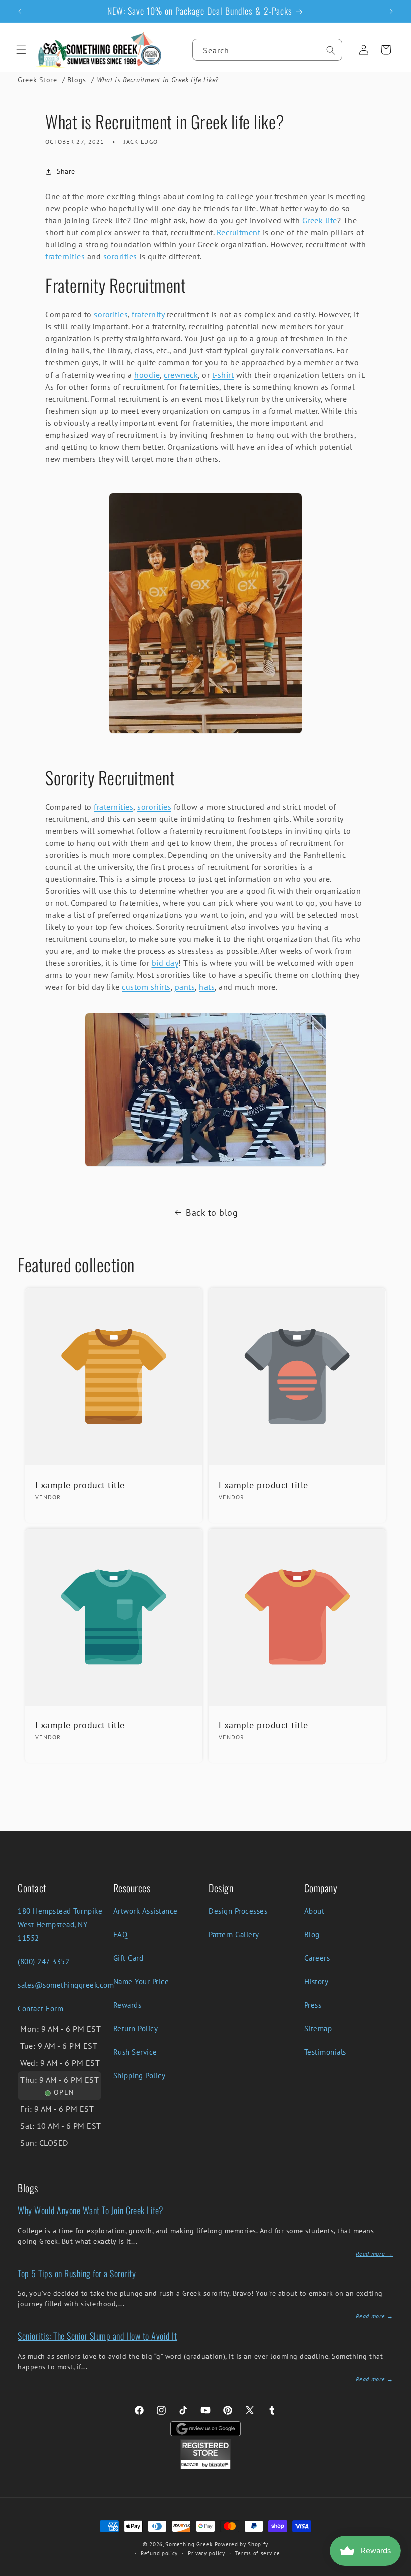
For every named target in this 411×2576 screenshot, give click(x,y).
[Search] (331, 50)
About (315, 1911)
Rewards (128, 2005)
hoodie (147, 375)
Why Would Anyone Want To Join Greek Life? (91, 2210)
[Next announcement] (391, 11)
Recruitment (239, 232)
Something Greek (189, 2544)
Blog (312, 1934)
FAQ (121, 1934)
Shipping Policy (140, 2076)
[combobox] (267, 50)
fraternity (148, 314)
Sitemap (318, 2029)
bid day (165, 963)
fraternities (65, 256)
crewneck (181, 375)
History (317, 1981)
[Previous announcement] (20, 11)
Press (313, 2005)
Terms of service (257, 2553)
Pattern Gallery (234, 1934)
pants (185, 987)
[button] (21, 50)
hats (207, 987)
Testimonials (325, 2052)
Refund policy (159, 2553)
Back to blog (212, 1212)
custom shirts (146, 987)
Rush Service (135, 2052)
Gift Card (129, 1958)
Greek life (320, 220)
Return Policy (136, 2029)
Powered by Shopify (242, 2544)
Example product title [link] (80, 1485)
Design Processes (238, 1911)
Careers (317, 1958)
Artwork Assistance (146, 1911)
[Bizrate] (397, 2570)
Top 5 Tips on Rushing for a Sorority (77, 2273)
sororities (122, 256)
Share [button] (66, 171)
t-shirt (223, 375)
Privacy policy (207, 2553)
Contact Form (40, 2008)
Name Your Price (141, 1981)
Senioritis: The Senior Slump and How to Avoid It (97, 2336)
